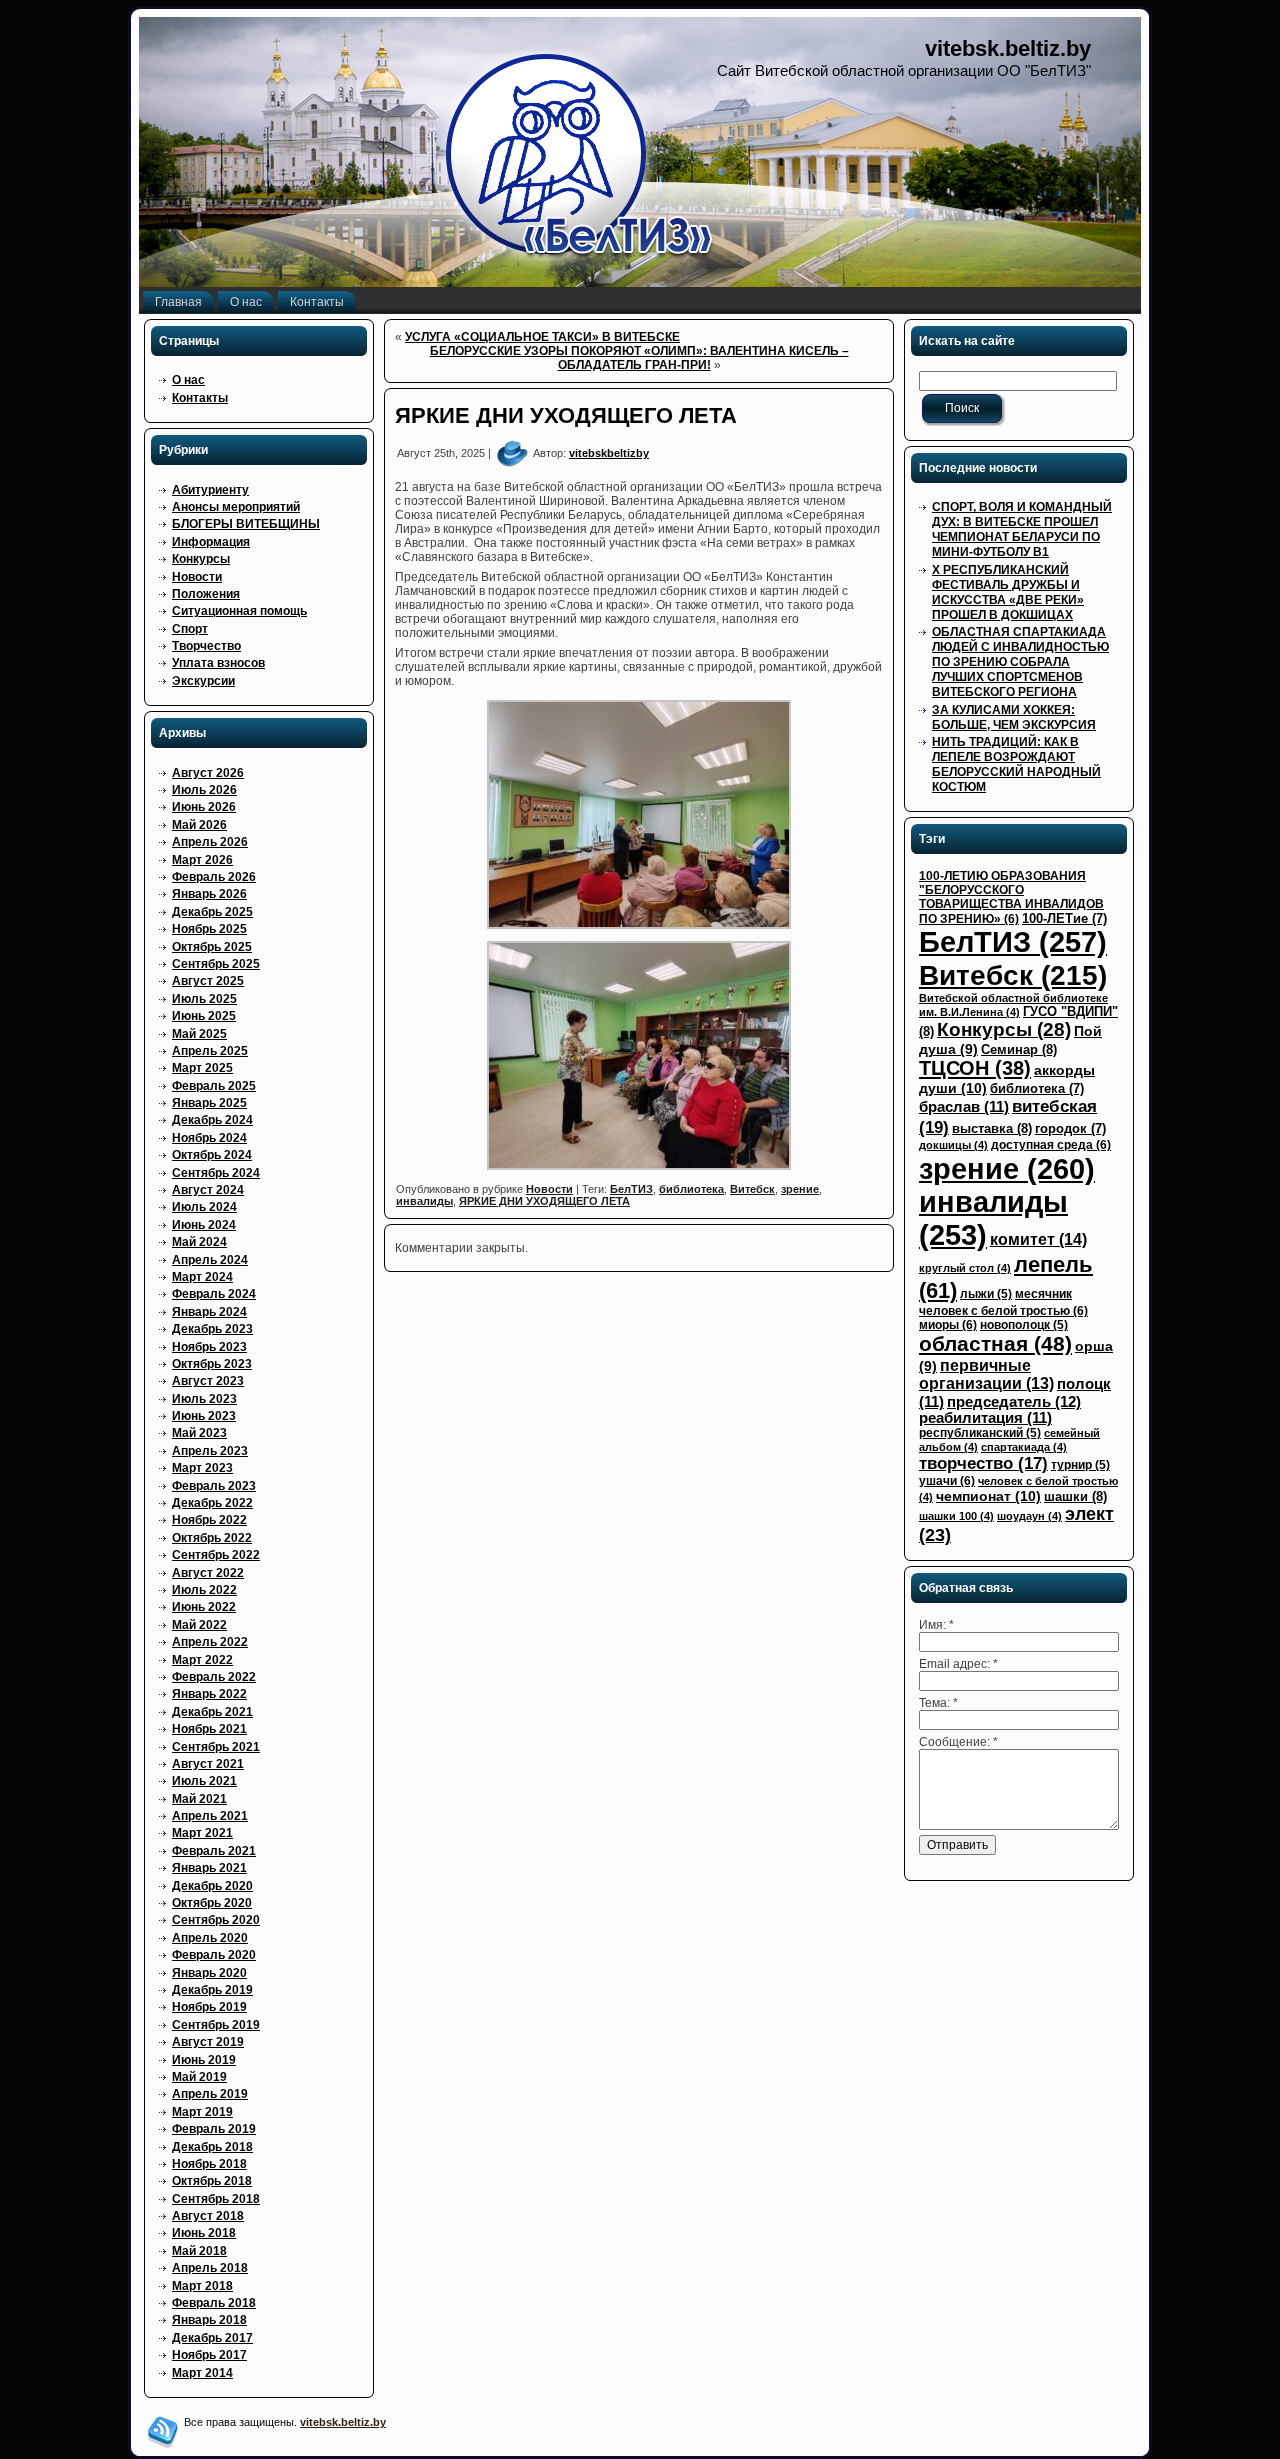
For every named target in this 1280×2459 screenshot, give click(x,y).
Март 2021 (202, 1833)
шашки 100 (956, 1516)
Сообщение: (958, 1742)
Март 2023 (202, 1468)
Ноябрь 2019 (209, 2007)
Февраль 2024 (214, 1294)
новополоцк (1024, 1325)
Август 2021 (208, 1764)
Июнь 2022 (204, 1607)
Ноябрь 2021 (209, 1729)
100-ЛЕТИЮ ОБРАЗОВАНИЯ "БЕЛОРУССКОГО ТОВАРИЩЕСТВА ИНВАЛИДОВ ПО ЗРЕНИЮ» (1011, 897)
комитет (1038, 1239)
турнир (1080, 1465)
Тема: (938, 1703)
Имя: (936, 1625)
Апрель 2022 (210, 1642)
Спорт (190, 629)
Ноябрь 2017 (209, 2355)
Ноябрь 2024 (209, 1138)
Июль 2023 (204, 1399)
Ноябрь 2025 (209, 929)
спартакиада (1024, 1447)
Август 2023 (208, 1381)
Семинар (1019, 1049)
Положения (206, 594)
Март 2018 (202, 2286)
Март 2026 (202, 860)
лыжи (986, 1294)
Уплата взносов (218, 663)
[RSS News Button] (163, 2432)
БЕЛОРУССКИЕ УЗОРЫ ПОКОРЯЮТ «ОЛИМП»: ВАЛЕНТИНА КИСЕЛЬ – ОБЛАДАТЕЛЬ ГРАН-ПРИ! (639, 358)
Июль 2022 (204, 1590)
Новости (197, 577)
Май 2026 (199, 825)
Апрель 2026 (210, 842)
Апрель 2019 (210, 2094)
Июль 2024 (204, 1207)
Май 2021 (199, 1799)
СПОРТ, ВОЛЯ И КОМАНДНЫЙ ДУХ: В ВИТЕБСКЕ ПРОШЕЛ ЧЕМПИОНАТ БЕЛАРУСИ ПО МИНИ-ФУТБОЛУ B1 (1022, 529)
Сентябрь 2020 (216, 1920)
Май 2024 (199, 1242)
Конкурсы (201, 559)
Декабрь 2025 (212, 912)
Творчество (206, 646)
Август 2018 (208, 2216)
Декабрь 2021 (212, 1712)
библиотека (691, 1189)
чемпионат (988, 1496)
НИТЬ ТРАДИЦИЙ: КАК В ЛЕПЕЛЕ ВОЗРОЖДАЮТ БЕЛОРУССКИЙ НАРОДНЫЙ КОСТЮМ (1016, 764)
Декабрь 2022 (212, 1503)
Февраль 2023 (214, 1486)
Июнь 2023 (204, 1416)
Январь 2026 (209, 894)
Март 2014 (202, 2373)
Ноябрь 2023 (209, 1347)
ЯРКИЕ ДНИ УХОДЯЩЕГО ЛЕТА (566, 415)
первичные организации (986, 1374)
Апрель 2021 (210, 1816)
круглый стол (965, 1268)
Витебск (752, 1189)
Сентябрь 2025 (216, 964)
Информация (211, 542)
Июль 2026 (204, 790)
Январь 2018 (209, 2320)
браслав (964, 1107)
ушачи (947, 1481)
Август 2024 (208, 1190)
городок (1070, 1128)
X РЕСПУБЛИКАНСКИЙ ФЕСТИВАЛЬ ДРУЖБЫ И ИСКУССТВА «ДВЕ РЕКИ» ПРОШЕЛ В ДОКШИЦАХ (1008, 592)
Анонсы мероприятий (236, 507)
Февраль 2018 (214, 2303)
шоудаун (1029, 1516)
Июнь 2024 (204, 1225)
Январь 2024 (209, 1312)
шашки (1075, 1496)
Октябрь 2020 (212, 1903)
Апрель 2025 (210, 1051)
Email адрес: (958, 1664)
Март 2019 (202, 2112)
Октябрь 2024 (212, 1155)
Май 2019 (199, 2077)
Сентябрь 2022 (216, 1555)
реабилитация (985, 1418)
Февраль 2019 (214, 2129)
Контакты (200, 398)
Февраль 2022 (214, 1677)
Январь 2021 (209, 1868)
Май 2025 (199, 1034)
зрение (800, 1189)
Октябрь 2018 (212, 2181)
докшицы (953, 1145)
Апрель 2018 (210, 2268)
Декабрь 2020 (212, 1886)
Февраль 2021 (214, 1851)
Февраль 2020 (214, 1955)
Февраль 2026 (214, 877)
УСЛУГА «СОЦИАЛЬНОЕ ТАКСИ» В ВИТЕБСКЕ (542, 337)
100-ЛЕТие (1064, 918)
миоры (948, 1325)
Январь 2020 (209, 1973)
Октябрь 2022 (212, 1538)
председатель (1014, 1401)
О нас (188, 380)
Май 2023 (199, 1433)
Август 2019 (208, 2042)
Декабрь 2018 (212, 2147)
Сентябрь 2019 (216, 2025)
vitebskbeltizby (609, 453)
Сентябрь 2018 (216, 2199)
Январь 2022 (209, 1694)
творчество (983, 1463)
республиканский (980, 1433)
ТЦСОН (975, 1068)
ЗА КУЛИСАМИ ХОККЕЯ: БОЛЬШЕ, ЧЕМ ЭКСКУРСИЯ (1014, 717)
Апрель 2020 (210, 1938)
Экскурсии (203, 681)
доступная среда (1051, 1145)
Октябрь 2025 (212, 947)
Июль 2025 (204, 999)
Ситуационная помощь (239, 611)
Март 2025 (202, 1068)
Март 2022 (202, 1660)
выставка (992, 1128)
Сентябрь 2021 (216, 1747)
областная (995, 1344)
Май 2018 (199, 2251)
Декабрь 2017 (212, 2338)
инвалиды (424, 1201)
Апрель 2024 (210, 1260)
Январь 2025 (209, 1103)
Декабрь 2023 (212, 1329)
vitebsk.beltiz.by (1008, 48)
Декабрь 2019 (212, 1990)
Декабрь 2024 (212, 1120)
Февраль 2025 (214, 1086)
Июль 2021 (204, 1781)
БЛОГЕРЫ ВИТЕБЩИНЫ (246, 524)
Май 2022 (199, 1625)
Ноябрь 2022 (209, 1520)
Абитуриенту (210, 490)
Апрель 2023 (210, 1451)
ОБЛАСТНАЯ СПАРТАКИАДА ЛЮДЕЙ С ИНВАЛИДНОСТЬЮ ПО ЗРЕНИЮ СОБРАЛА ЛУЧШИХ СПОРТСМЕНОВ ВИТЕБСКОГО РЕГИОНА (1020, 662)
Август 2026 (208, 773)
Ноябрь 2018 (209, 2164)
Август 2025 (208, 981)
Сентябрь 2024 (216, 1173)
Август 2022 (208, 1573)
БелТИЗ (631, 1189)
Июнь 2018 (204, 2233)
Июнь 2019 (204, 2060)
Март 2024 (202, 1277)
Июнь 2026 (204, 807)
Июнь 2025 (204, 1016)
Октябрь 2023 (212, 1364)
